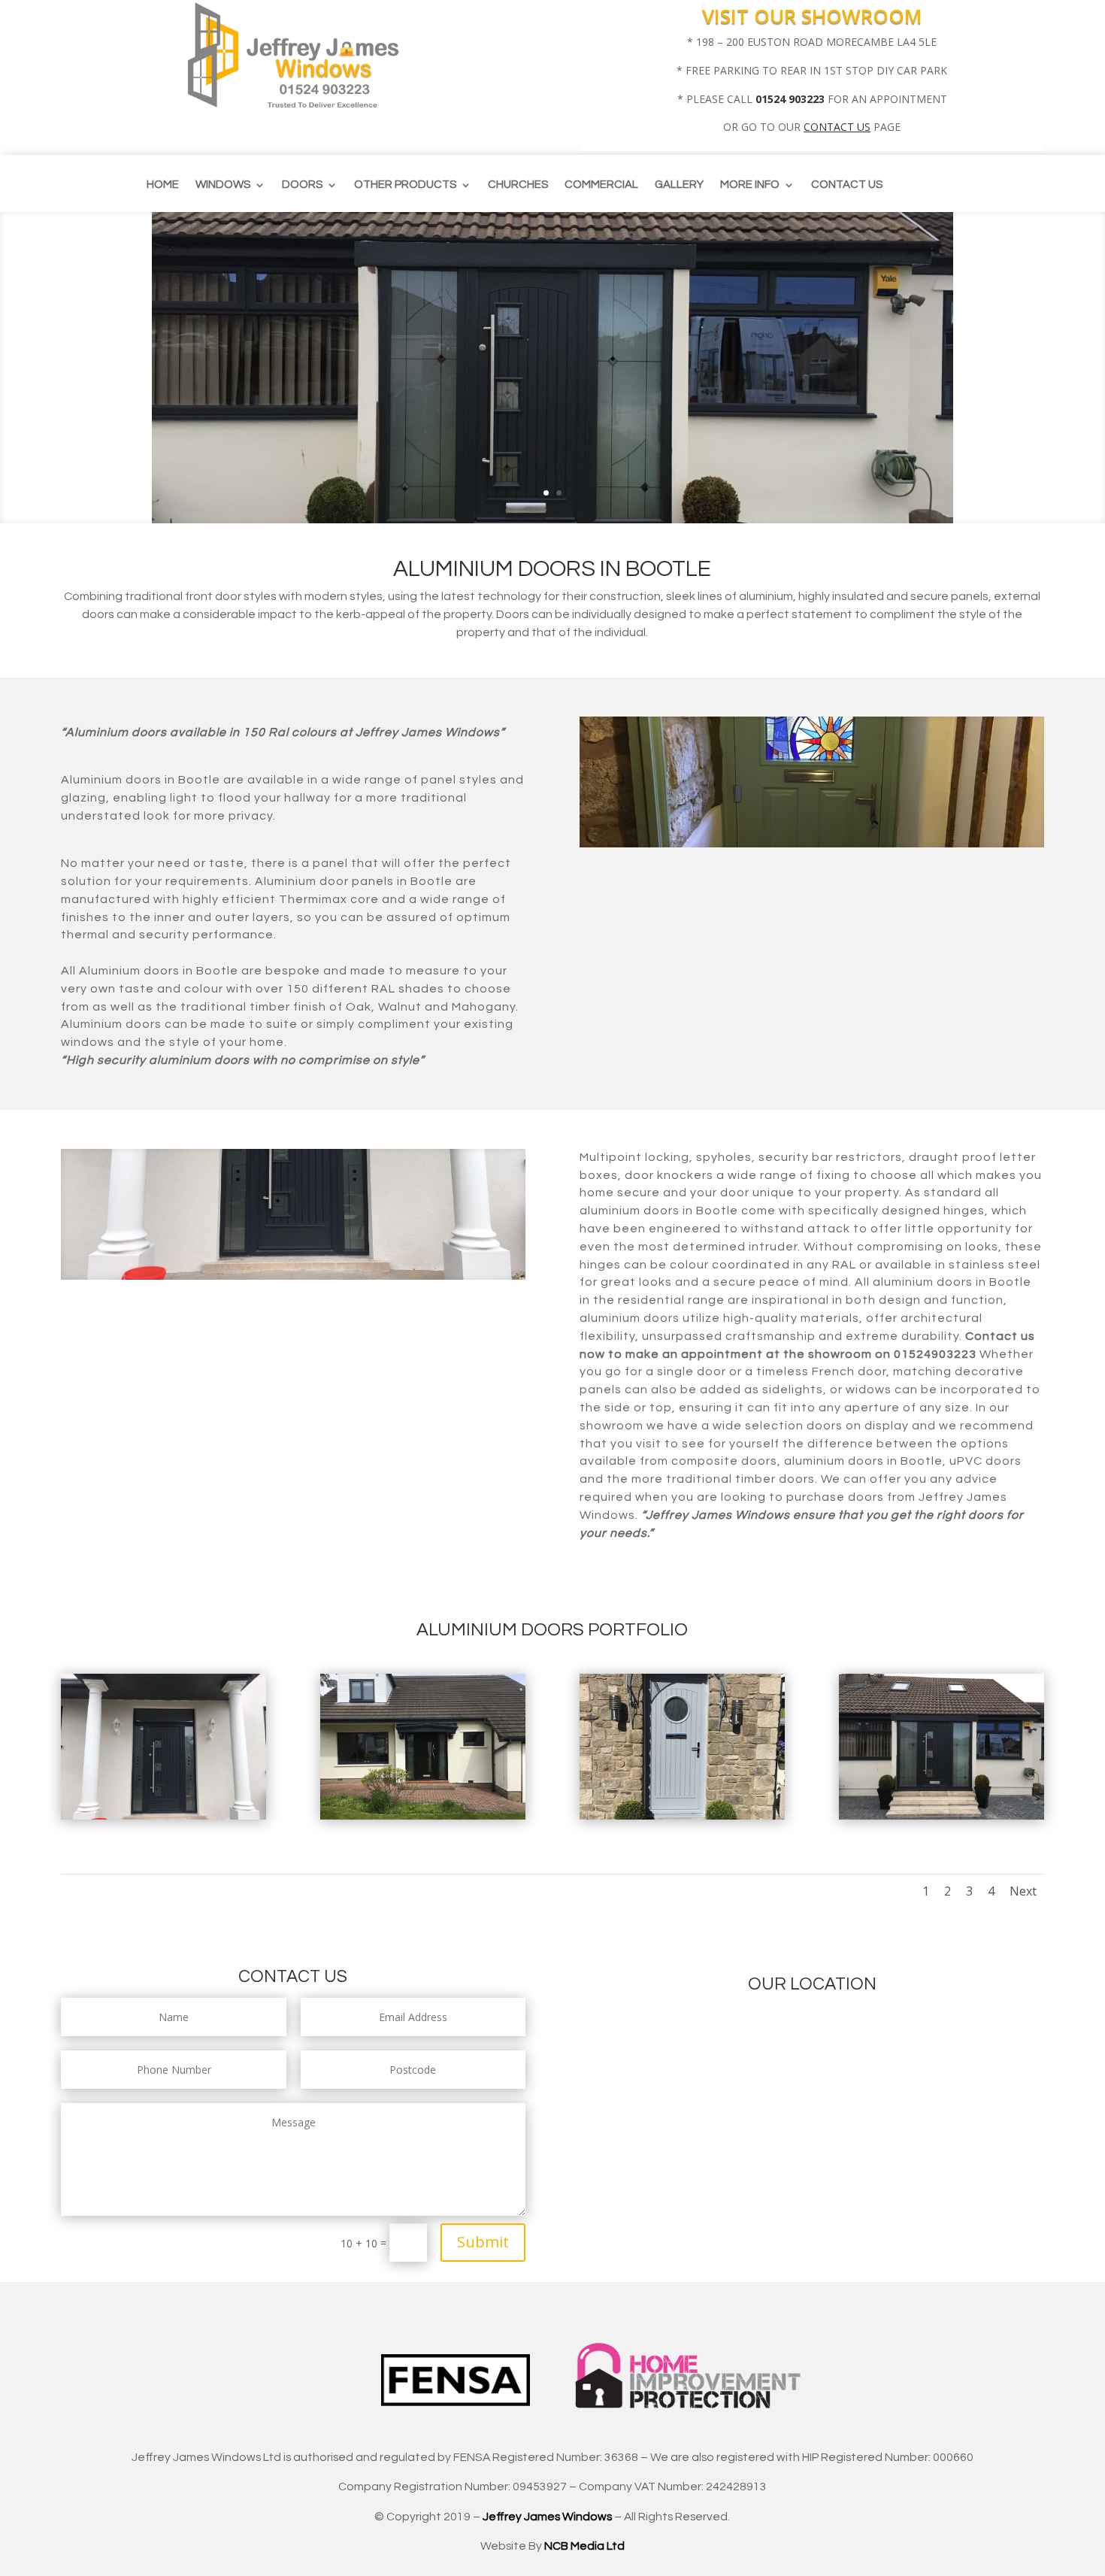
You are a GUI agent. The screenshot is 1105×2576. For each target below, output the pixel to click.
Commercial (601, 185)
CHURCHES (518, 185)
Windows (223, 185)
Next (1023, 1891)
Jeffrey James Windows (547, 2517)
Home (163, 185)
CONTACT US (837, 127)
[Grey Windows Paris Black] (423, 1815)
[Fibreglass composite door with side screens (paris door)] (942, 1815)
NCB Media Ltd (584, 2546)
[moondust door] (682, 1815)
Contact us (847, 185)
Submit (483, 2242)
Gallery (679, 185)
